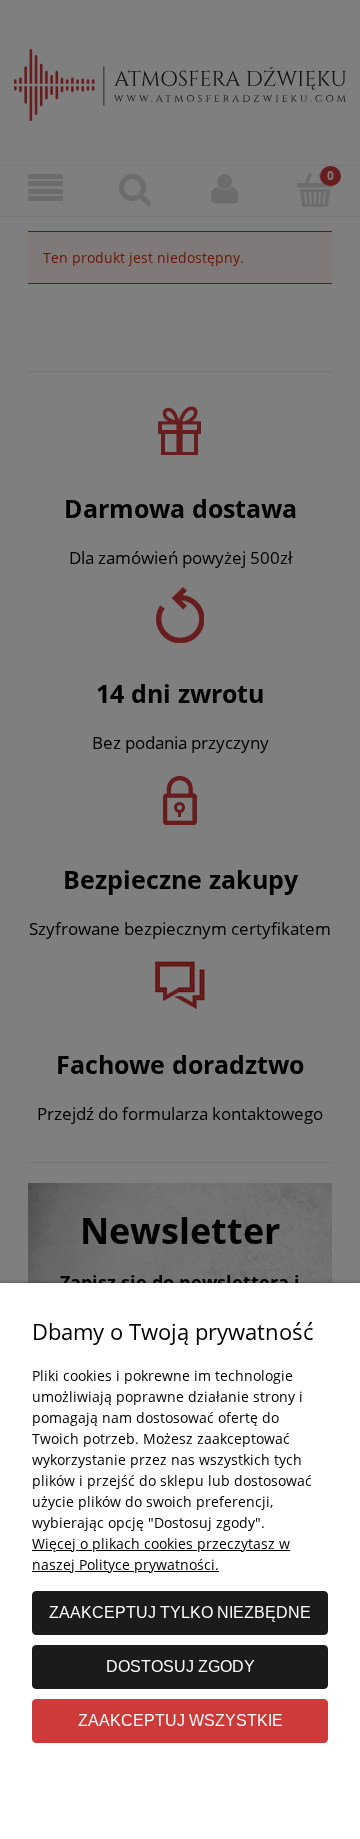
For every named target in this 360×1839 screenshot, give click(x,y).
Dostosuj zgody (180, 1666)
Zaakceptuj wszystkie (180, 1720)
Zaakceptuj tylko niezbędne (180, 1612)
